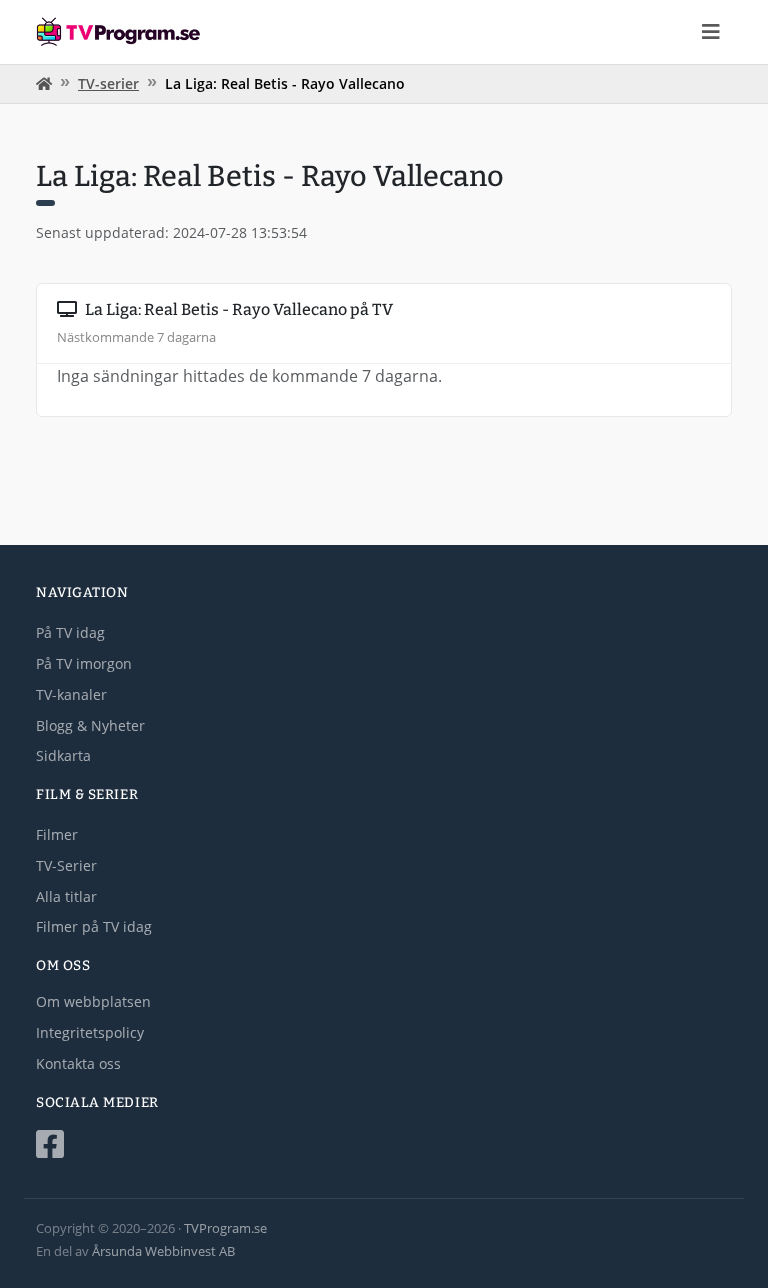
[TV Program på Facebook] (384, 1144)
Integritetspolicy (90, 1032)
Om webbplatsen (93, 1001)
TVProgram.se (225, 1228)
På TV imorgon (84, 663)
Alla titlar (66, 896)
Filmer (57, 834)
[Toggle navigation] (711, 32)
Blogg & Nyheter (90, 725)
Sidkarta (63, 755)
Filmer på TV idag (94, 926)
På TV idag (70, 632)
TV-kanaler (71, 694)
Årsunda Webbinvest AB (163, 1251)
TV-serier (108, 83)
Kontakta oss (78, 1063)
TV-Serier (66, 865)
